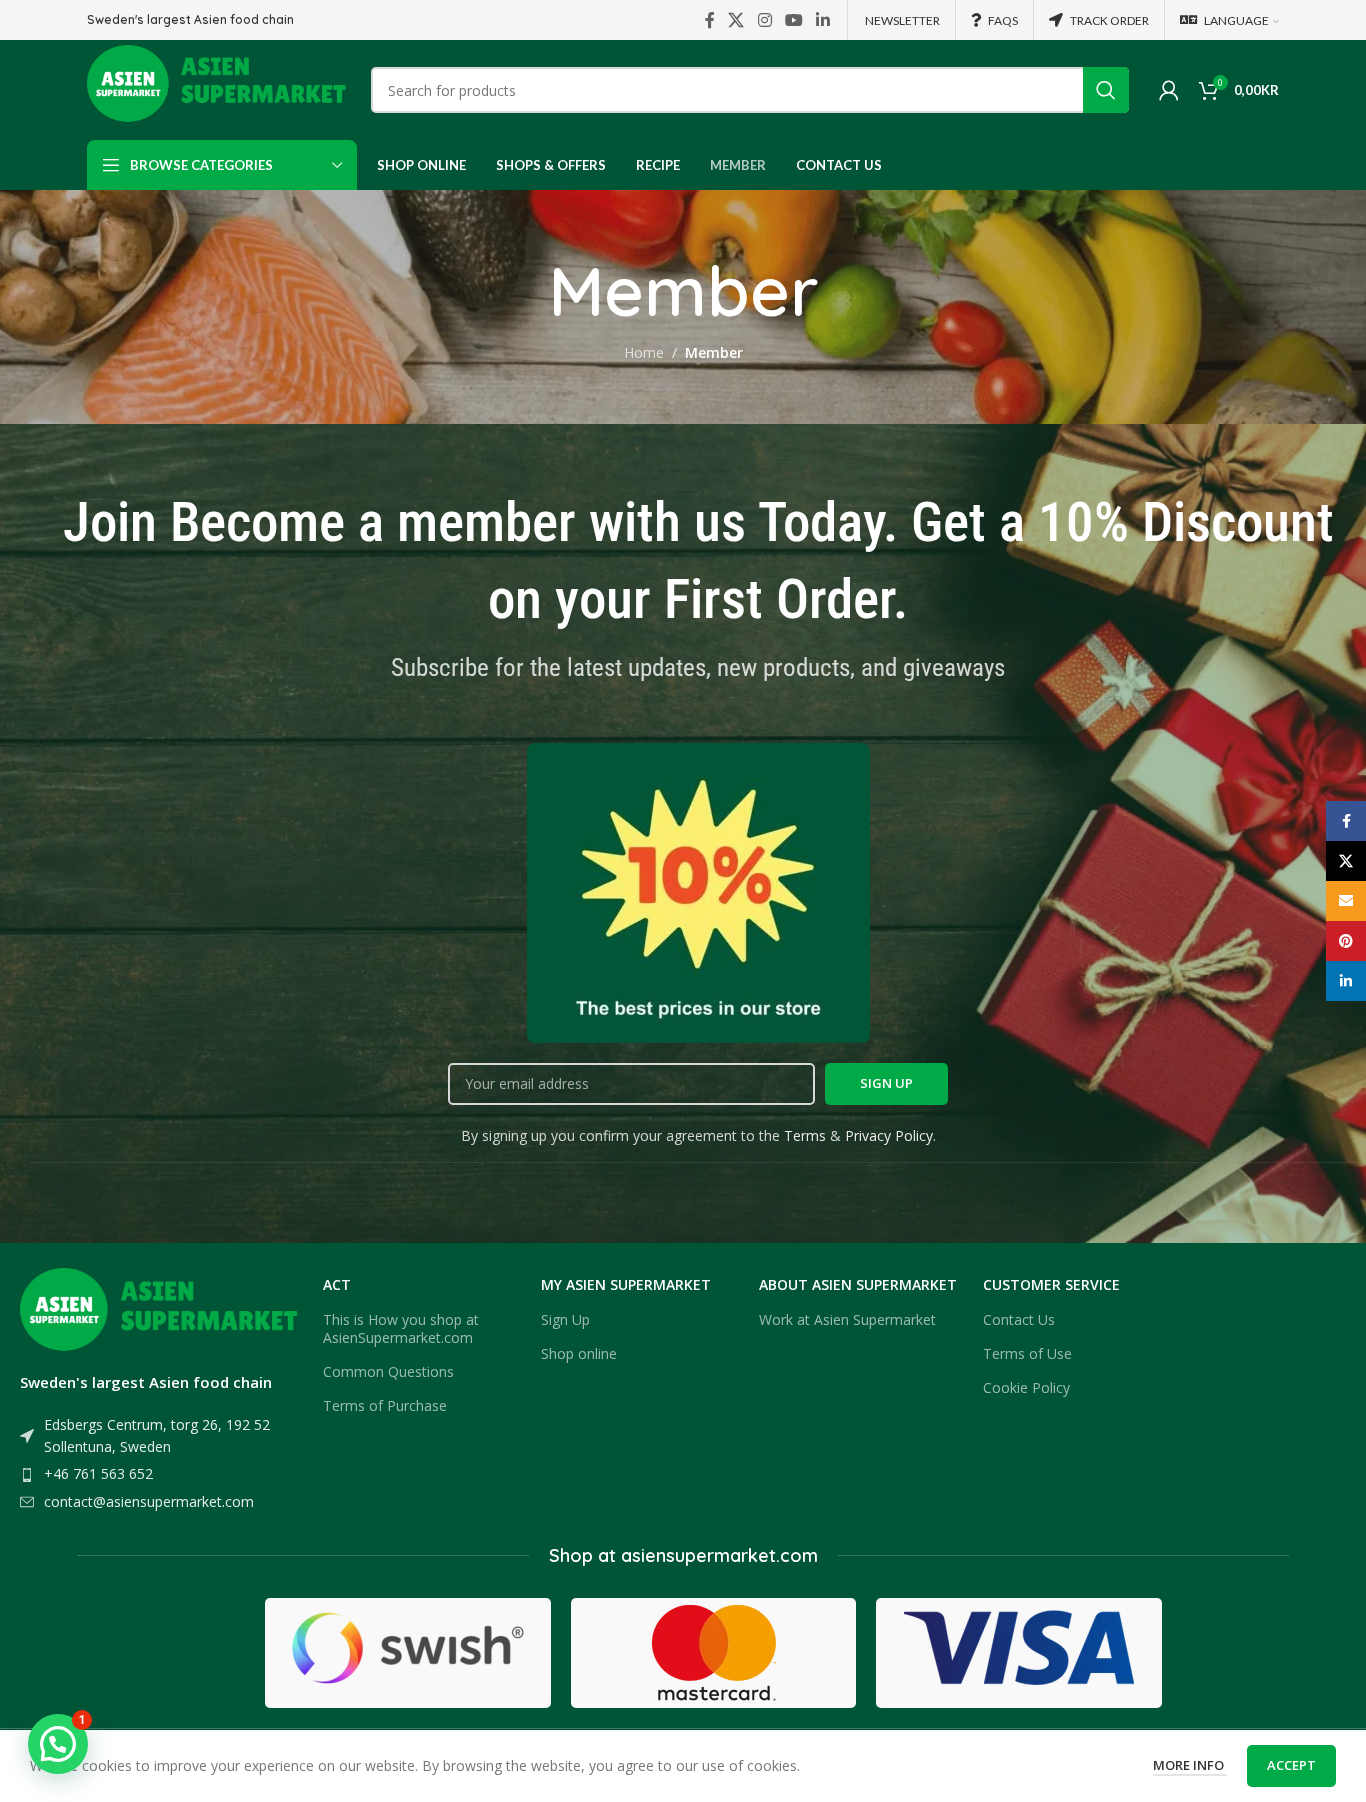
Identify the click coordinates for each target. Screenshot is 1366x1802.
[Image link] (161, 1314)
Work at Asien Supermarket (847, 1319)
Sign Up (565, 1319)
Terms (805, 1135)
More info (1190, 1765)
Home (644, 352)
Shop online (579, 1353)
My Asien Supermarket (626, 1284)
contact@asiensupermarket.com (149, 1501)
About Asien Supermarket (858, 1284)
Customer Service (1051, 1284)
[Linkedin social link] (823, 20)
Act (337, 1284)
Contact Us (1019, 1319)
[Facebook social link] (710, 20)
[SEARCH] (1106, 90)
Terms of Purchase (385, 1405)
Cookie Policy (1026, 1387)
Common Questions (388, 1371)
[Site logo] (219, 88)
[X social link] (736, 20)
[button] (58, 1744)
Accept (1291, 1765)
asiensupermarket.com (719, 1555)
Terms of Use (1027, 1353)
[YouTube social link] (793, 20)
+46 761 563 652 (98, 1473)
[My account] (1169, 90)
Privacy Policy (889, 1135)
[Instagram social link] (764, 20)
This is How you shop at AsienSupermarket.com (401, 1328)
